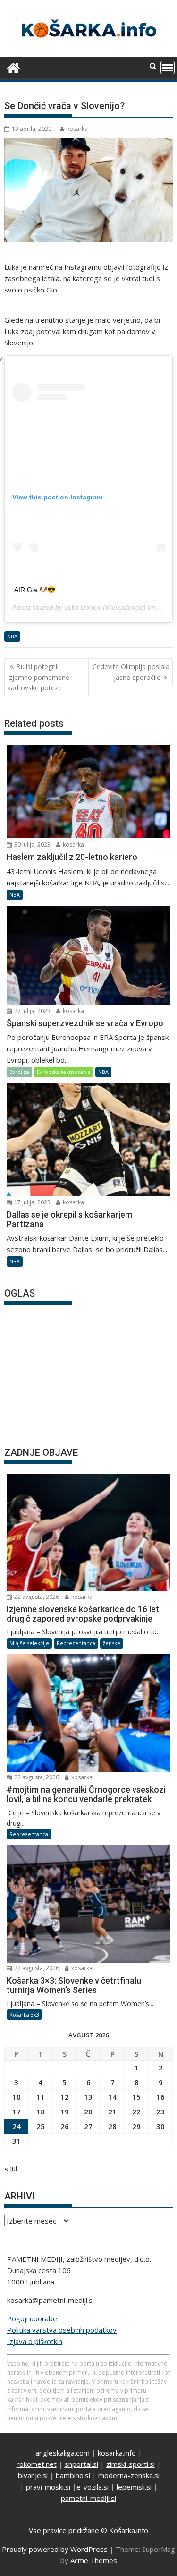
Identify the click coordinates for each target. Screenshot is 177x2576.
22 (136, 2112)
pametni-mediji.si (88, 2498)
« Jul (11, 2168)
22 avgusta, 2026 (36, 1597)
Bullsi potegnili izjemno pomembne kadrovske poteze (38, 677)
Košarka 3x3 (24, 2014)
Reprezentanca (76, 1643)
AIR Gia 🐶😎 (35, 590)
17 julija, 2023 (32, 1202)
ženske (112, 1643)
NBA (12, 636)
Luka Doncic (83, 607)
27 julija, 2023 (32, 1011)
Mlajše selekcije (29, 1643)
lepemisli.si (134, 2487)
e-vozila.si (93, 2487)
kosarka (77, 129)
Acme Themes (94, 2560)
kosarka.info (117, 2453)
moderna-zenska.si (129, 2475)
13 (88, 2097)
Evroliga (19, 1072)
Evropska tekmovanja (64, 1072)
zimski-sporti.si (131, 2464)
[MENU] (168, 68)
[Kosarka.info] (13, 67)
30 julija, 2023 (32, 845)
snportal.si (81, 2464)
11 (41, 2097)
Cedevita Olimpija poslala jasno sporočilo (131, 672)
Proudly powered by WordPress (55, 2549)
